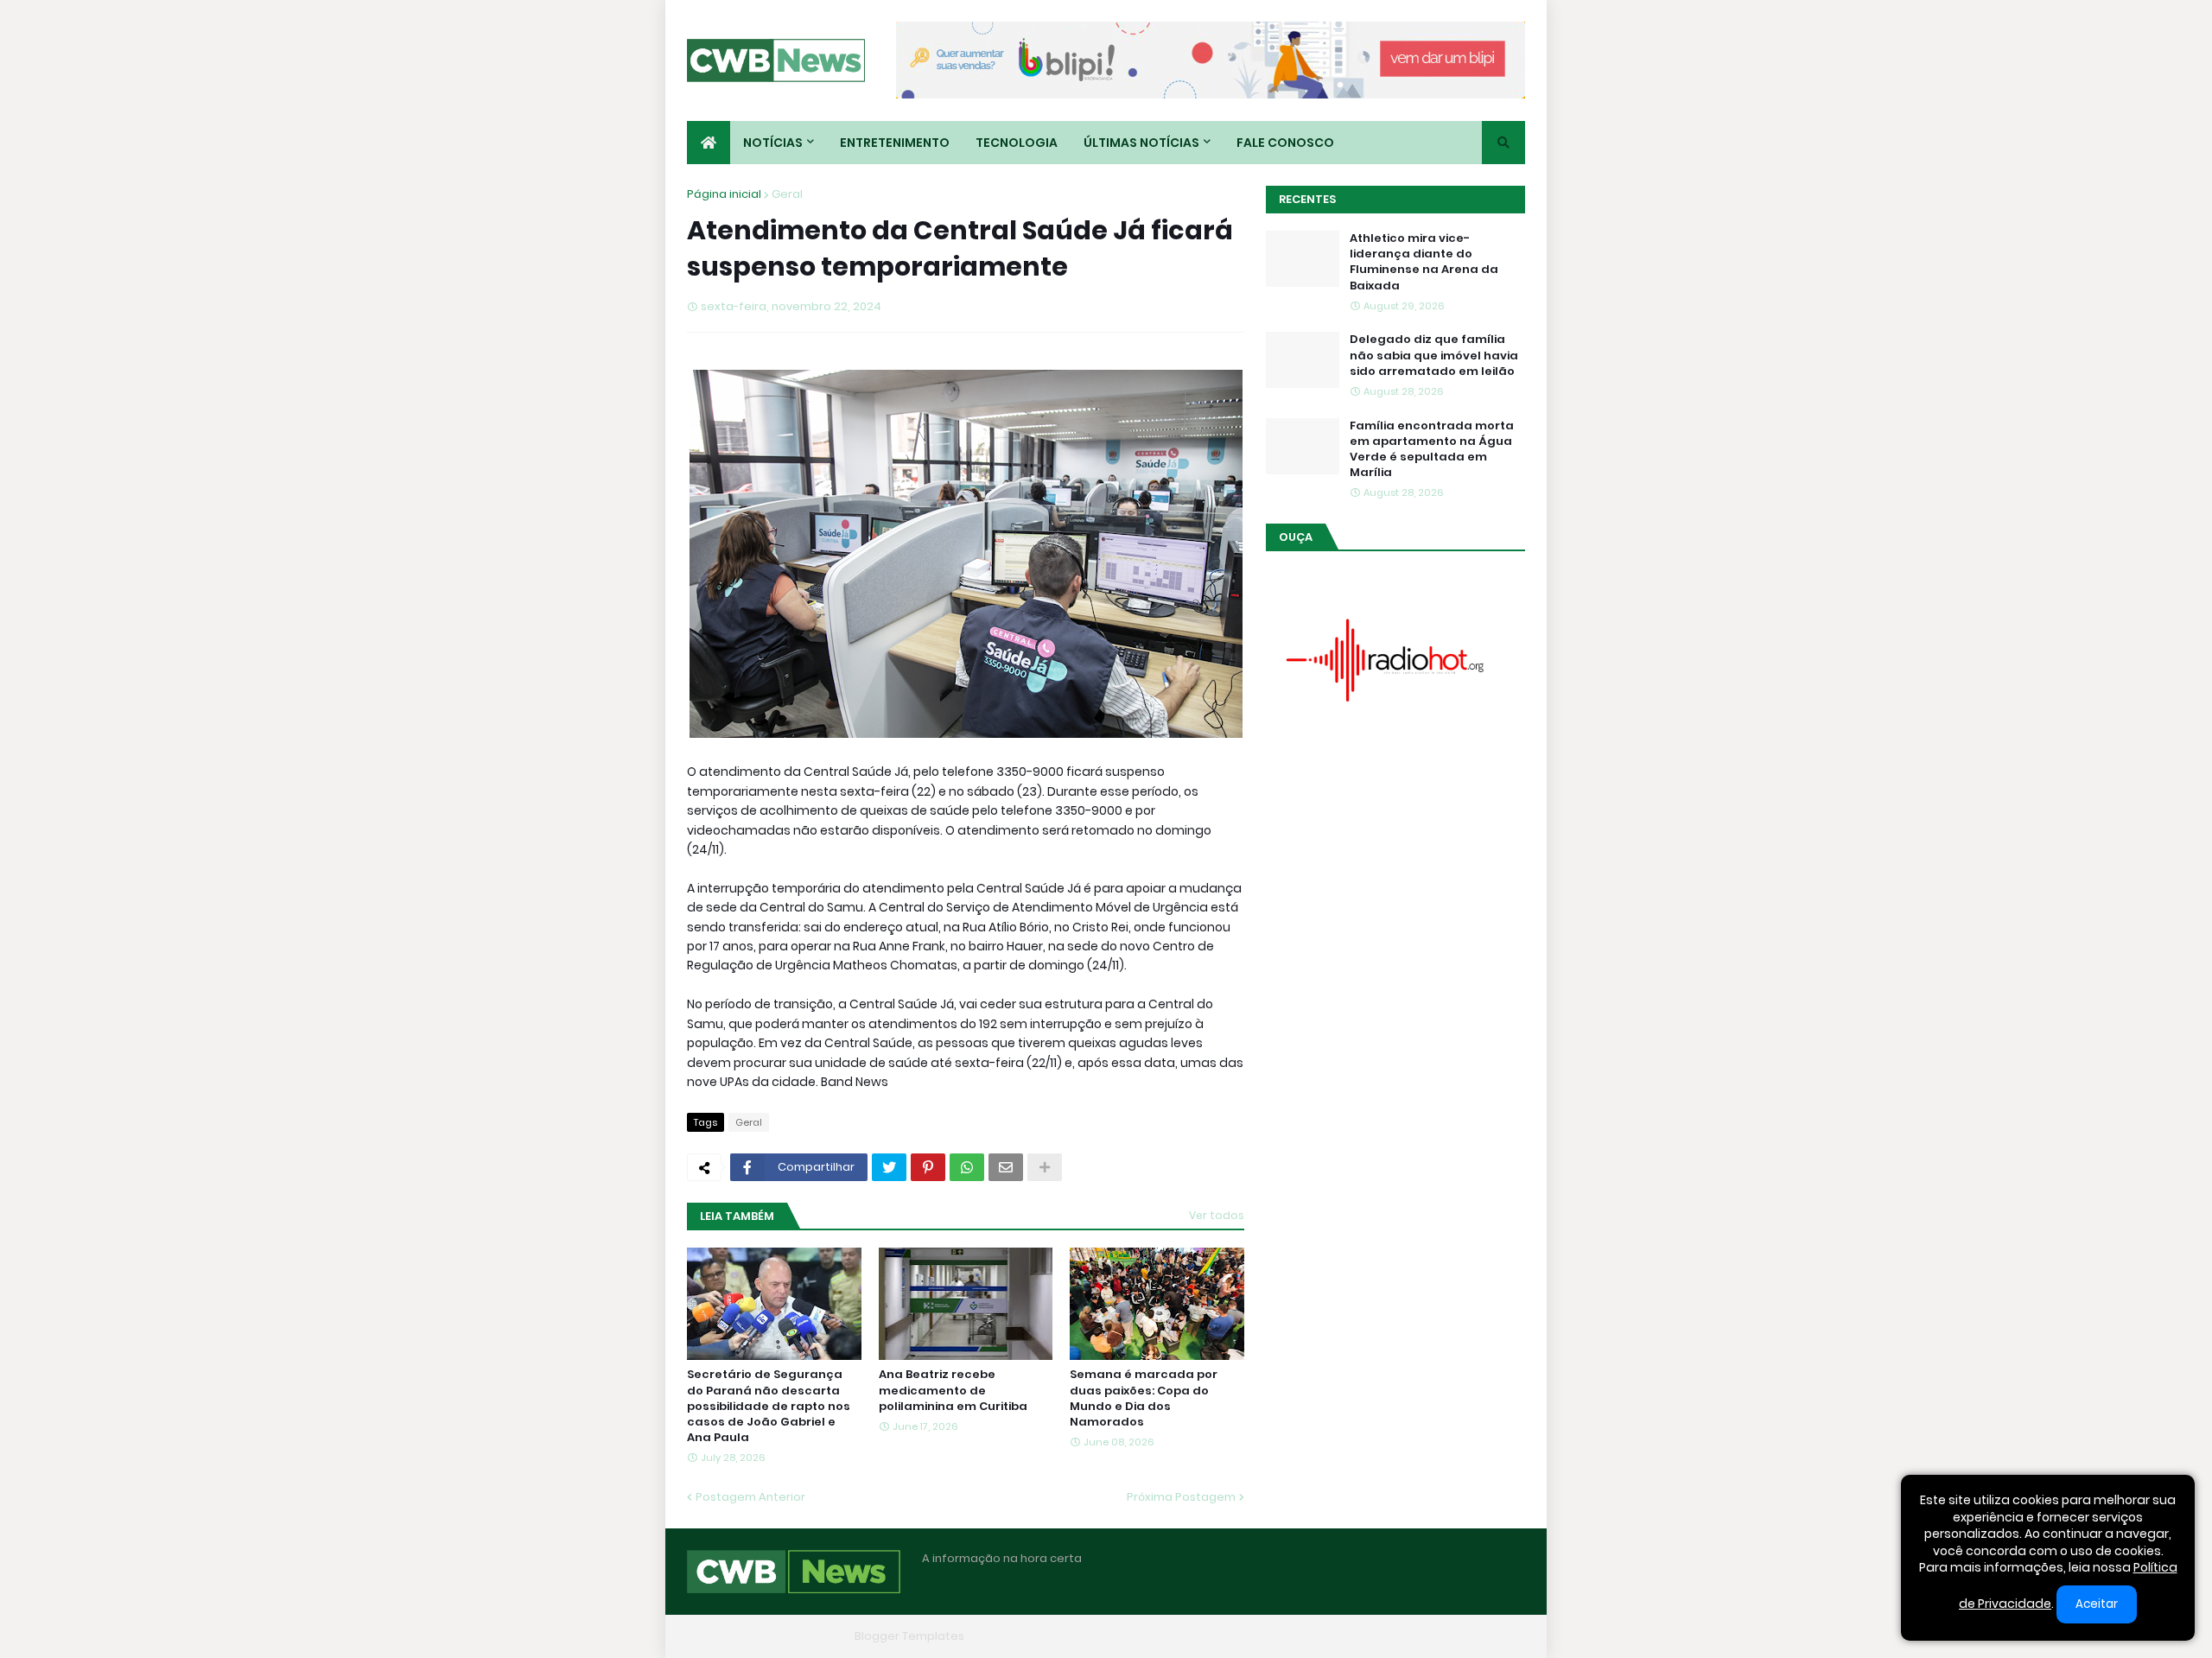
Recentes (1307, 199)
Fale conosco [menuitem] (1285, 143)
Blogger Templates (909, 1636)
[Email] (1006, 1167)
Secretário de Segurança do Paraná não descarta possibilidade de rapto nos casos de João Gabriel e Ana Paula (769, 1406)
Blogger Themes (800, 1636)
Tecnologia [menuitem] (1017, 143)
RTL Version (1493, 1636)
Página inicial (724, 194)
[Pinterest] (928, 1167)
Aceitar (2097, 1604)
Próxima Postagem (1181, 1497)
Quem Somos (1335, 1636)
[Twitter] (889, 1167)
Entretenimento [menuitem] (895, 143)
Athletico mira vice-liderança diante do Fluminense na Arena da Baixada (1424, 262)
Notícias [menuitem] (773, 143)
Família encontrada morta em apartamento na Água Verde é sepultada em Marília (1432, 450)
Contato (1417, 1636)
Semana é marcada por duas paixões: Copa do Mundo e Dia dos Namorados (1144, 1398)
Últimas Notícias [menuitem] (1141, 143)
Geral (787, 194)
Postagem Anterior (750, 1497)
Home (1260, 1636)
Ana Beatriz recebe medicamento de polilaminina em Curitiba (953, 1390)
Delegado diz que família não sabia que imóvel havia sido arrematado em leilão (1434, 355)
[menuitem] (709, 143)
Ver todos (1217, 1215)
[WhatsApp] (967, 1167)
